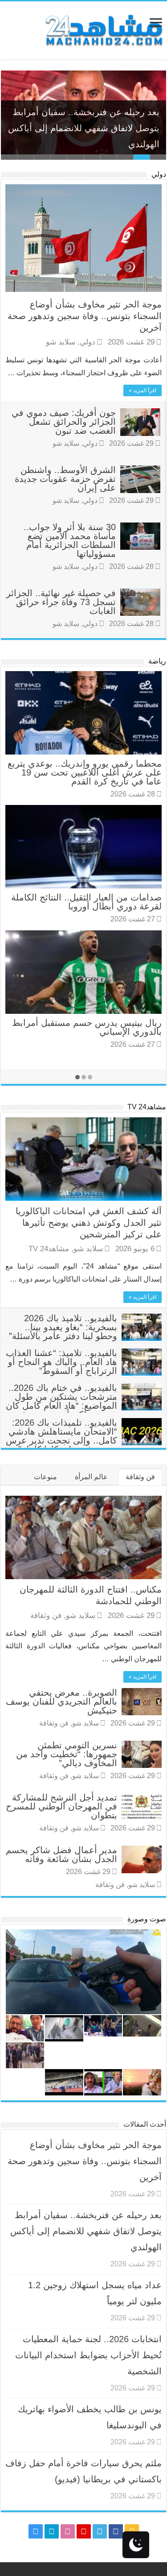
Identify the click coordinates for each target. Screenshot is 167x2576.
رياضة (157, 661)
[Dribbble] (68, 2531)
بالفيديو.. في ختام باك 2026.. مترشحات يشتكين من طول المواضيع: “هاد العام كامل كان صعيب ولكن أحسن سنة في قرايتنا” (84, 1406)
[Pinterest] (84, 2531)
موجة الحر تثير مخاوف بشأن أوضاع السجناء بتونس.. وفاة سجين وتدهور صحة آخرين (85, 316)
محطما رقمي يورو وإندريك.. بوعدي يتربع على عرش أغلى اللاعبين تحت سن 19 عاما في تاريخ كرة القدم (85, 772)
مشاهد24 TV (147, 1107)
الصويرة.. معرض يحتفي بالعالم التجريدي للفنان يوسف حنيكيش (61, 1701)
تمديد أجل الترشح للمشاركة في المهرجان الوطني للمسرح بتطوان (61, 1806)
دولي (159, 174)
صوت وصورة (147, 1919)
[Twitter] (100, 2531)
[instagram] (36, 2531)
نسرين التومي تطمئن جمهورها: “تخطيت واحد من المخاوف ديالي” (67, 1754)
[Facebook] (116, 2531)
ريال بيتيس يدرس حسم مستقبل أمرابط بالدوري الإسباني (87, 1027)
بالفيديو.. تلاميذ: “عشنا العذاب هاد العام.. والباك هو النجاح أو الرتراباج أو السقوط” (61, 1362)
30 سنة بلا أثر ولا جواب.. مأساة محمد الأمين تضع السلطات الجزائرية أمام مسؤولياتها (70, 540)
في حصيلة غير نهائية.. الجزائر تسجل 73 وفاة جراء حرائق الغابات (61, 602)
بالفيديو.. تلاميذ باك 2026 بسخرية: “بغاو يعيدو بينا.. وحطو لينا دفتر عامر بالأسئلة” (63, 1327)
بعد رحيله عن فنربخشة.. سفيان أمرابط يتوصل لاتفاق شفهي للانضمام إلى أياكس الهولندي (84, 128)
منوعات (45, 1477)
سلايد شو (61, 342)
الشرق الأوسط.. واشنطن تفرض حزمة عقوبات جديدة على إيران (65, 479)
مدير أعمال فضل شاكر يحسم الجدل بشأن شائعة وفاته (61, 1854)
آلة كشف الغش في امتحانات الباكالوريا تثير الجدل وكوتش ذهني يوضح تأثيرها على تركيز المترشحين (89, 1223)
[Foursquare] (52, 2531)
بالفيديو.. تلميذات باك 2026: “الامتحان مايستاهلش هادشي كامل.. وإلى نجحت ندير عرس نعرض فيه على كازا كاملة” (61, 1436)
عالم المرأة (91, 1477)
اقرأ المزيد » (143, 390)
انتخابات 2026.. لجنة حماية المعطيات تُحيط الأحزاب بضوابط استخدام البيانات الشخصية (88, 2355)
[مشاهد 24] (103, 29)
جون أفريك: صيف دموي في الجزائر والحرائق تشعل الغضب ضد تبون (64, 422)
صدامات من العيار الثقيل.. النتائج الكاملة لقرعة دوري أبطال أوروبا (86, 902)
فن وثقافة (140, 1477)
